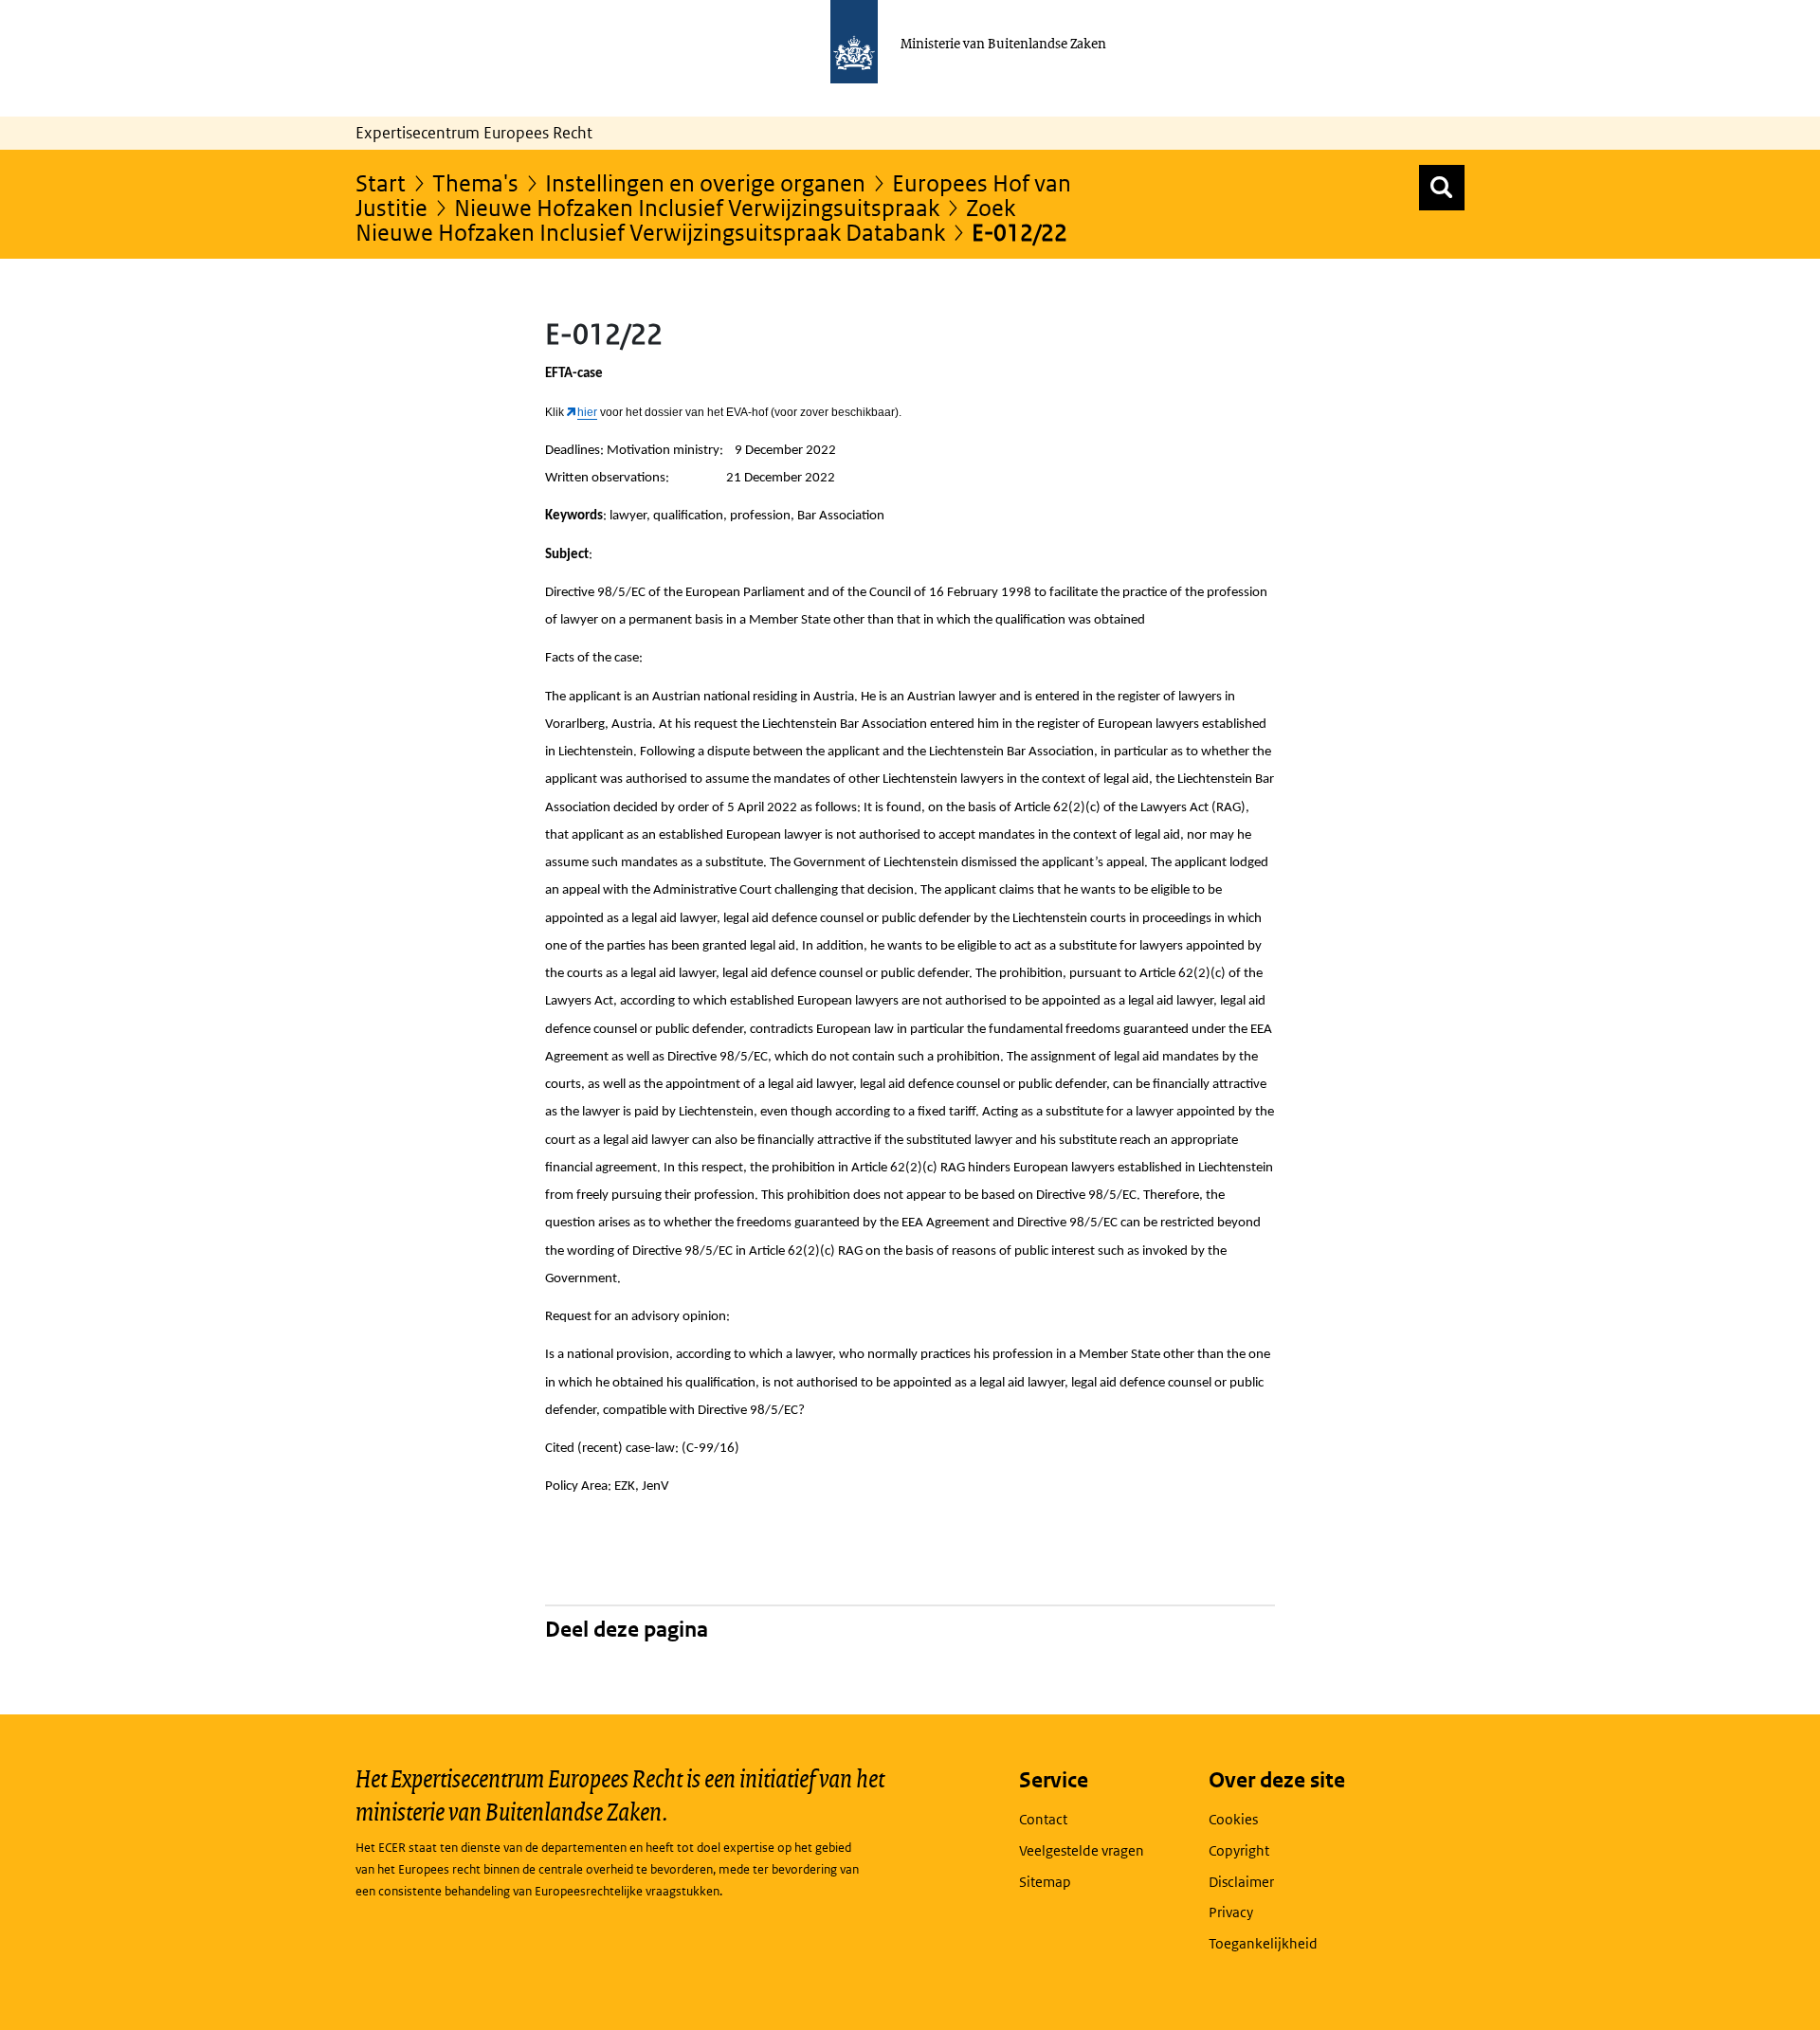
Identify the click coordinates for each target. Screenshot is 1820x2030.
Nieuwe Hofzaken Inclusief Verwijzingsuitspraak (697, 207)
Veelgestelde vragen (1082, 1850)
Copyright (1239, 1850)
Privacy (1231, 1912)
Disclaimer (1241, 1882)
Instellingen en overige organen (705, 182)
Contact (1043, 1819)
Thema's (475, 182)
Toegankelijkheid (1263, 1943)
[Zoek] (1442, 188)
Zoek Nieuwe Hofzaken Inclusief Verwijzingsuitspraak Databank (685, 219)
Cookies (1233, 1819)
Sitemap (1045, 1882)
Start (381, 182)
